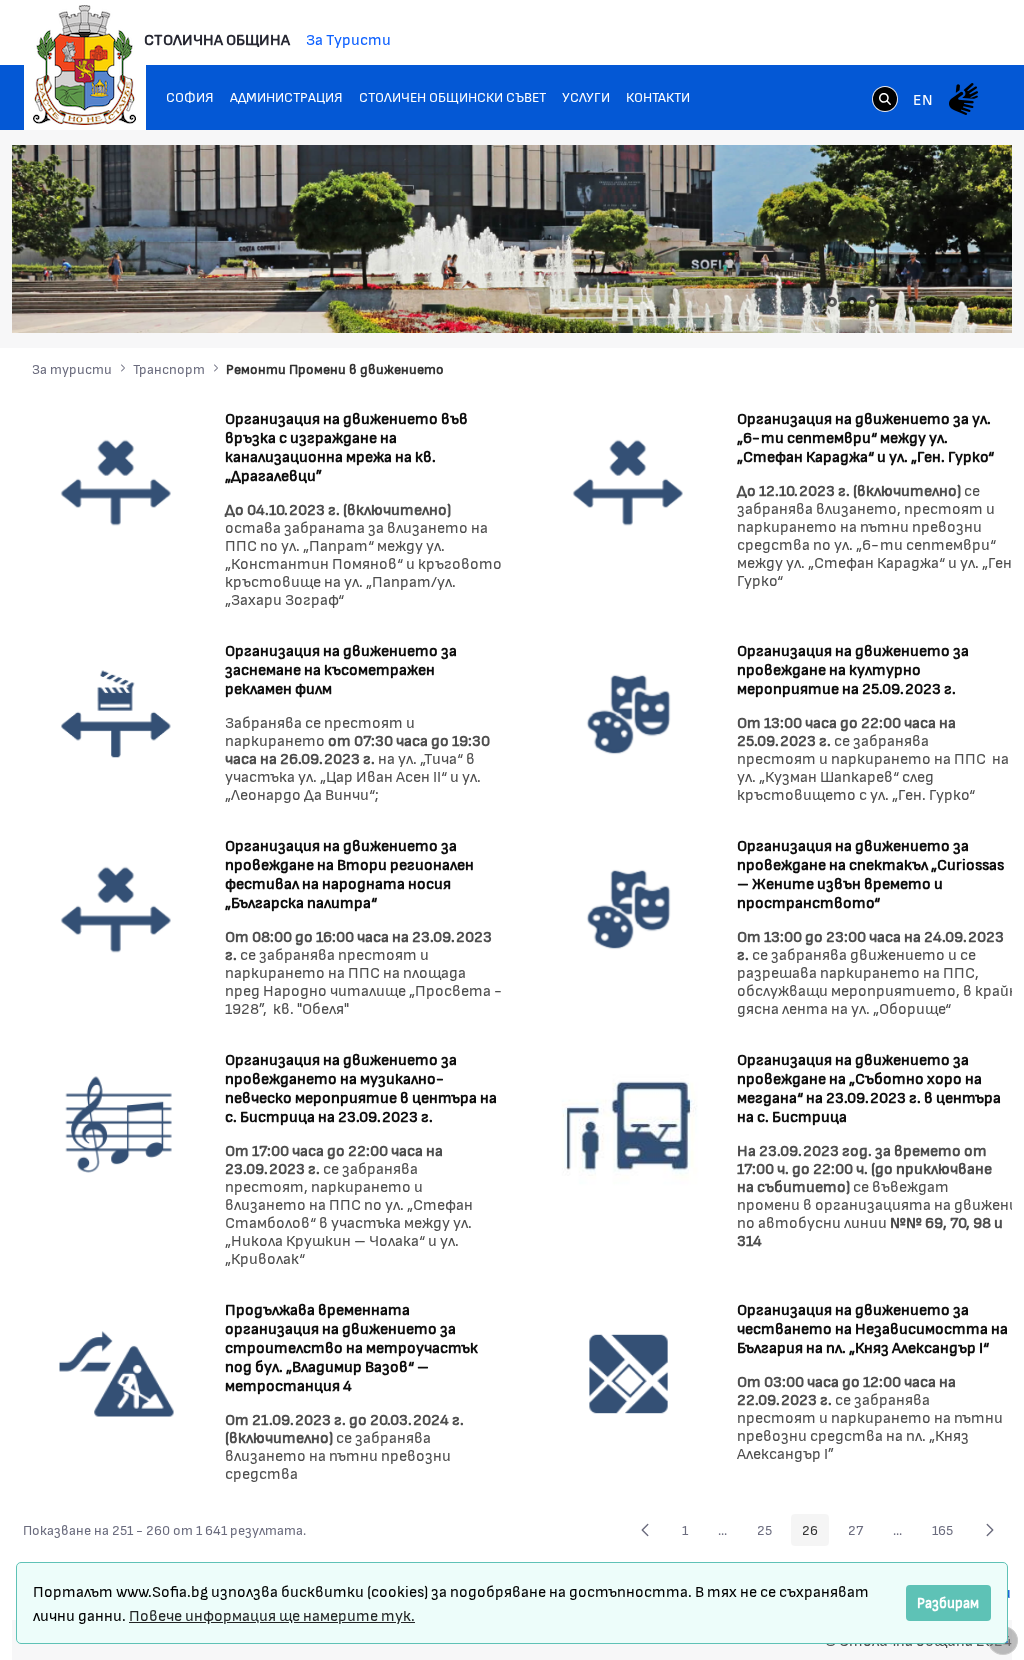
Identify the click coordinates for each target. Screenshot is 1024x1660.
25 (770, 1533)
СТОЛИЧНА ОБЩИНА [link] (217, 38)
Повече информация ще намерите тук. (272, 1614)
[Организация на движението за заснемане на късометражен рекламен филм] (116, 712)
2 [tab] (852, 302)
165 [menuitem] (948, 1533)
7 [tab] (952, 302)
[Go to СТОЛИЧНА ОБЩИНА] (85, 65)
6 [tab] (932, 302)
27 (861, 1533)
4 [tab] (892, 302)
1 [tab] (832, 302)
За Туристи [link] (348, 38)
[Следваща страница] (990, 1530)
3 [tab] (872, 302)
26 (815, 1533)
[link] (885, 101)
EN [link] (923, 98)
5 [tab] (912, 302)
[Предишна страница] (645, 1530)
